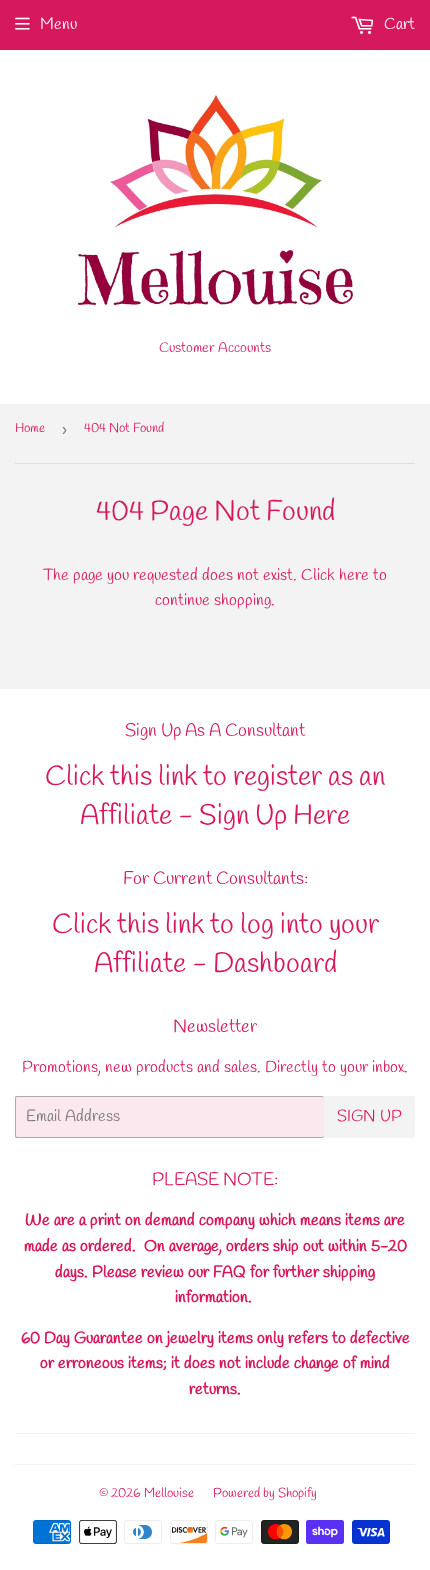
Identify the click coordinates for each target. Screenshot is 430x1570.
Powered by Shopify (265, 1493)
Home (30, 428)
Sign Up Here (274, 816)
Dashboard (275, 964)
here (354, 575)
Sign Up (369, 1116)
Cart (397, 24)
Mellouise (169, 1493)
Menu (58, 24)
